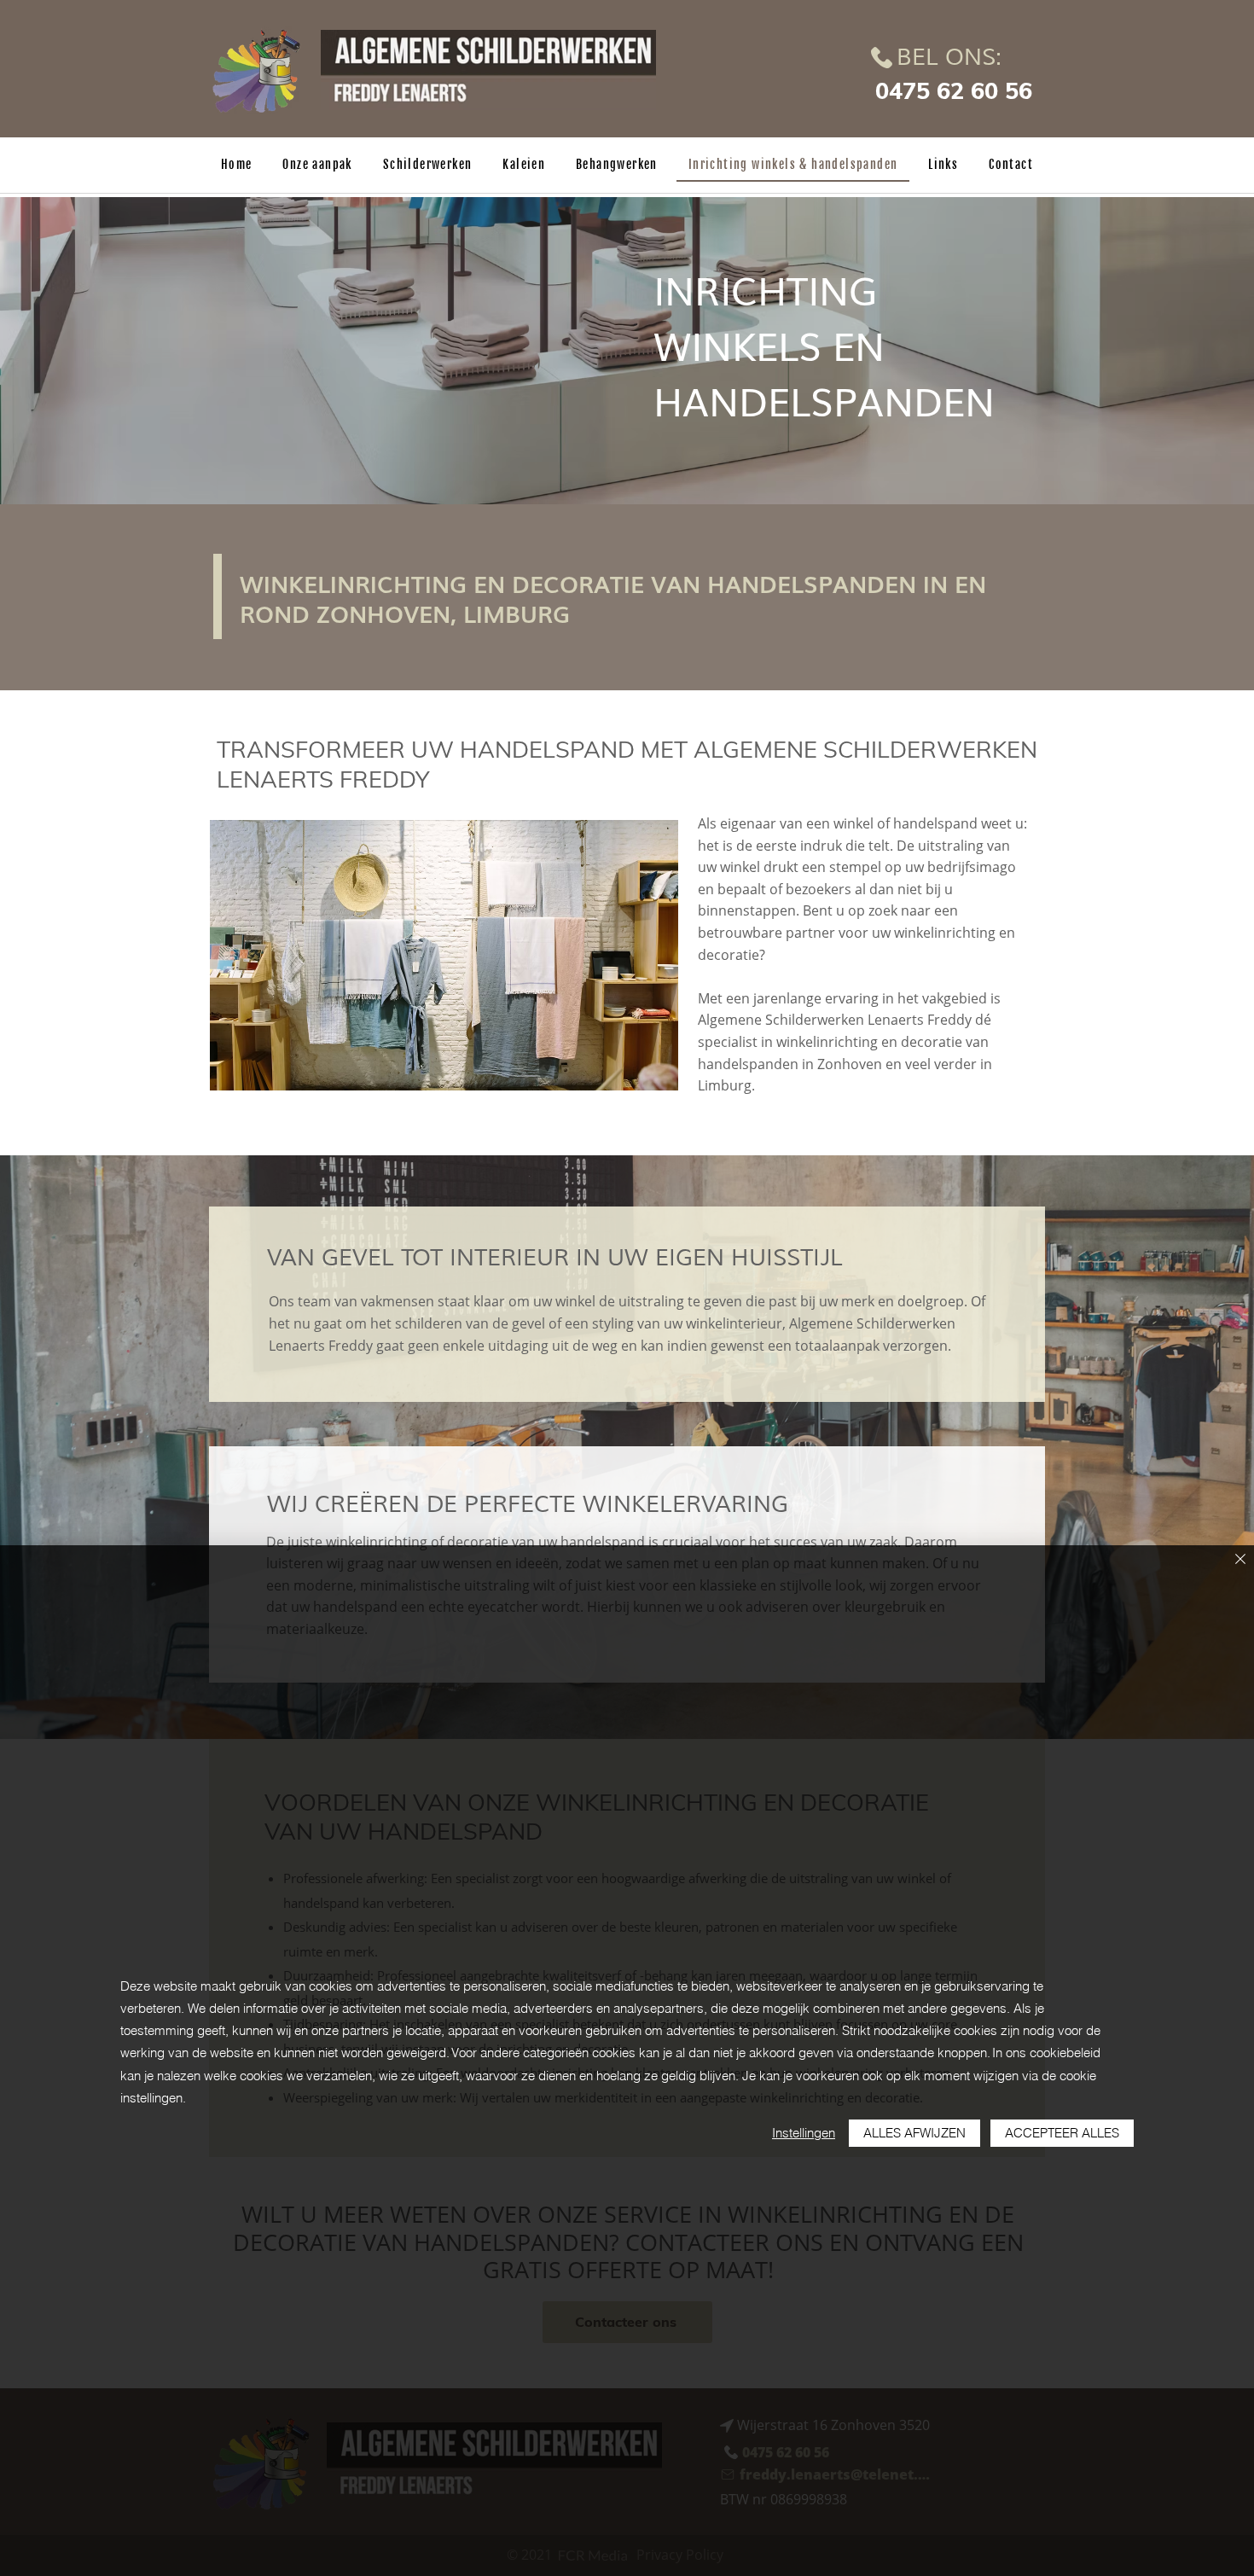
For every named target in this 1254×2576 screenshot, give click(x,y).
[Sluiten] (1240, 1560)
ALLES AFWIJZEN (914, 2133)
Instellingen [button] (804, 2133)
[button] (444, 955)
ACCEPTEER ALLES (1062, 2133)
